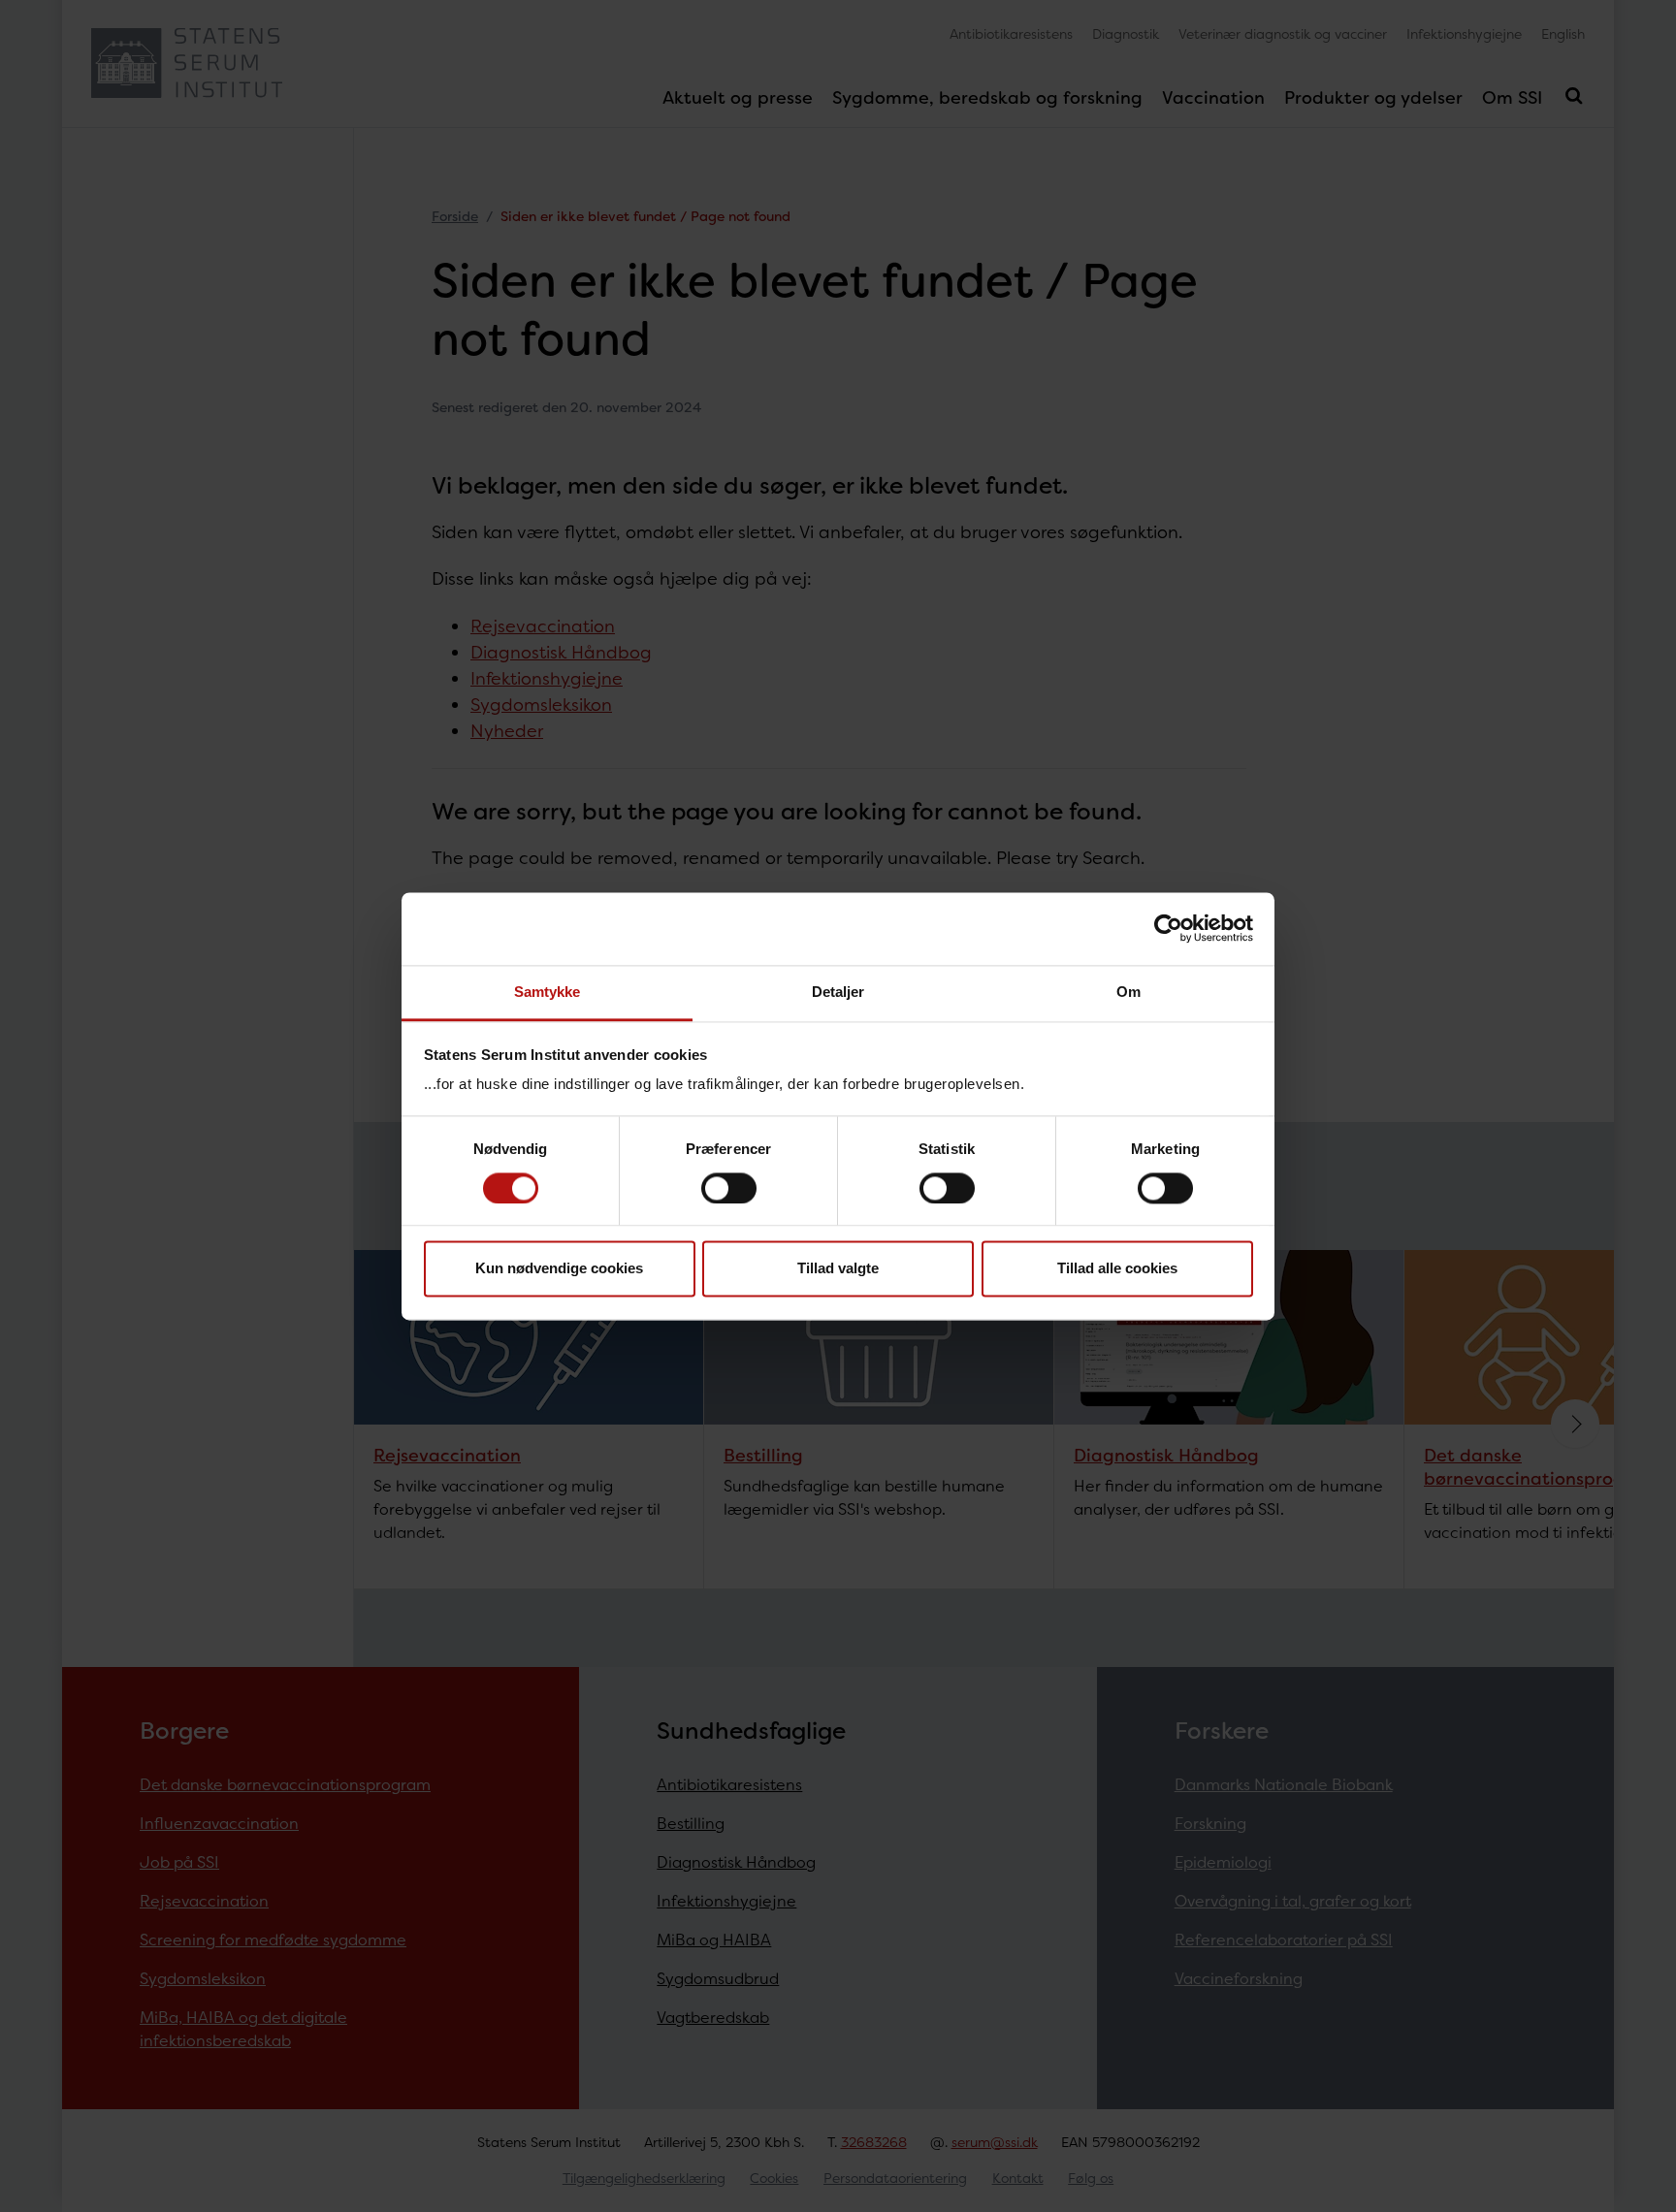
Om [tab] (1128, 992)
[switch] (729, 1188)
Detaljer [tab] (838, 992)
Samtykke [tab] (548, 992)
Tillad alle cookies (1117, 1269)
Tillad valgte (838, 1269)
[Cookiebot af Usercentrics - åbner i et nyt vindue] (1168, 928)
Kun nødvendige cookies (559, 1269)
